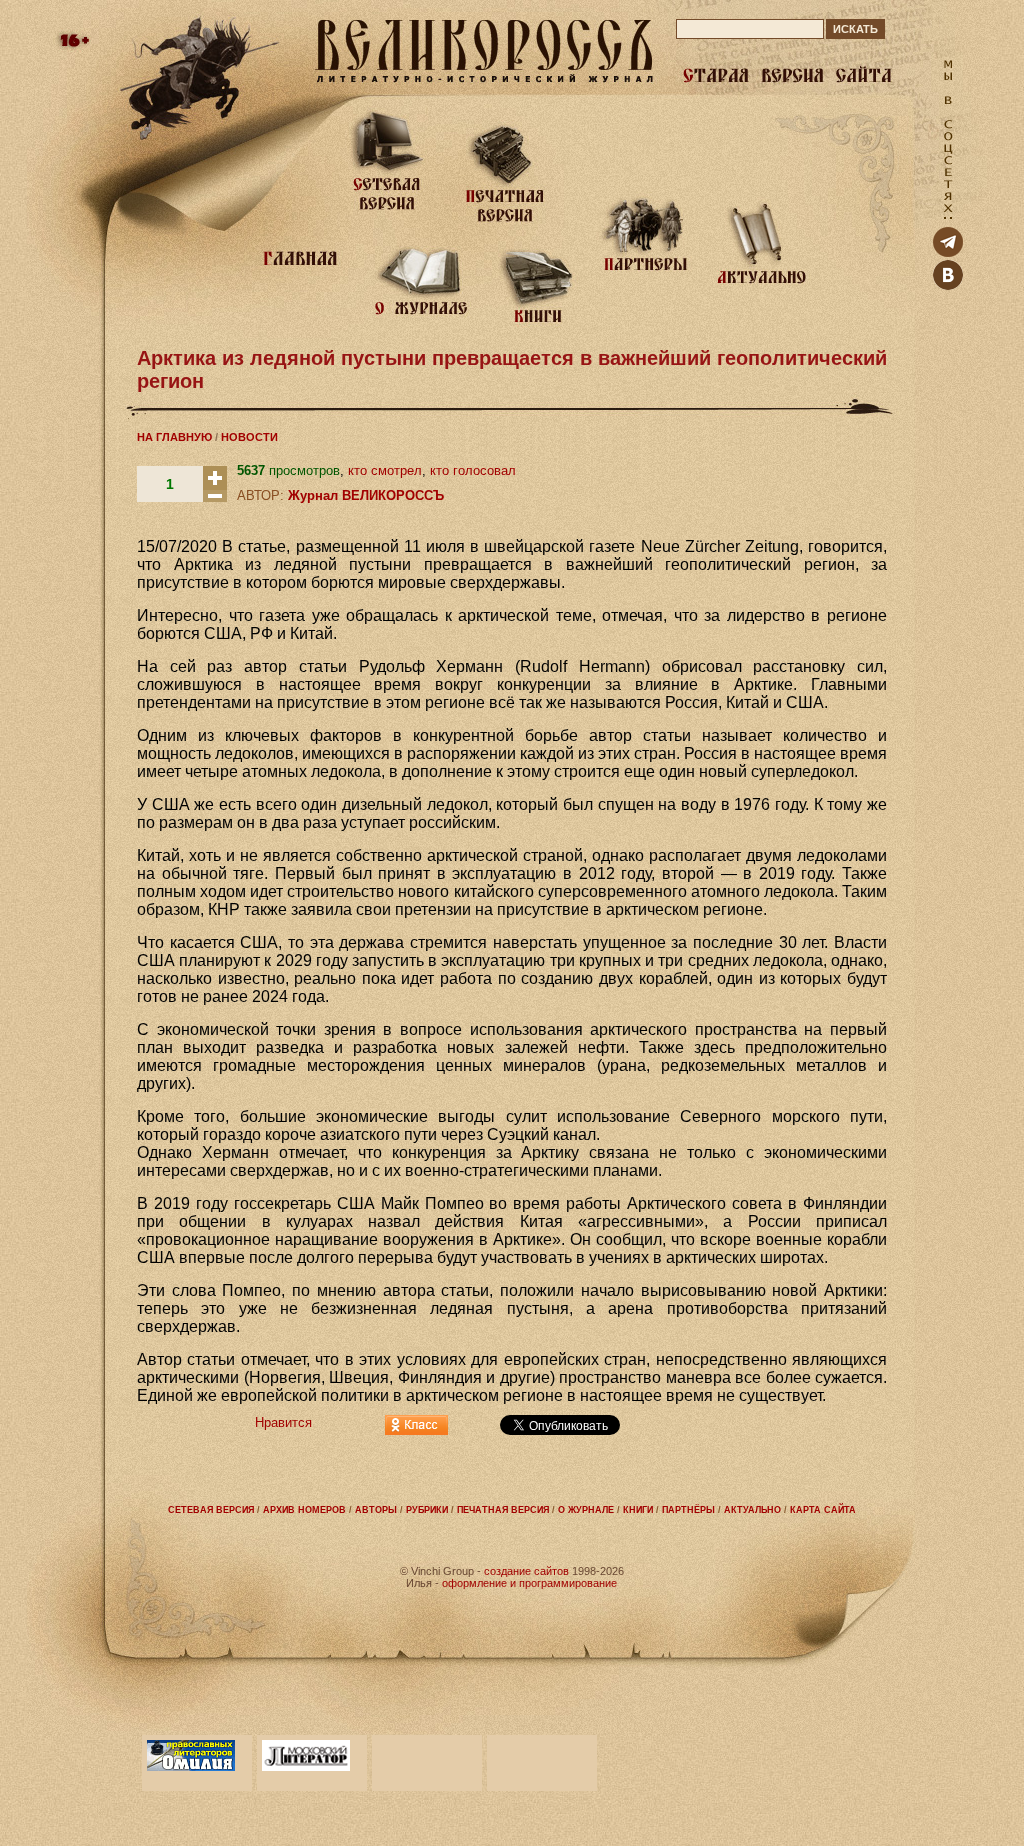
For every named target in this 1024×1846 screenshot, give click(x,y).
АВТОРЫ (376, 1510)
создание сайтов (526, 1571)
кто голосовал (473, 470)
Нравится (283, 1422)
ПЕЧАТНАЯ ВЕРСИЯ (503, 1510)
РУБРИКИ (427, 1510)
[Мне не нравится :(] (215, 497)
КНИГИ (638, 1510)
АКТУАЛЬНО (752, 1510)
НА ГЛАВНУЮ (174, 437)
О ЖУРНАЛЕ (586, 1510)
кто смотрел (385, 470)
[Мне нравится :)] (215, 485)
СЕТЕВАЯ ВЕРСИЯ (211, 1510)
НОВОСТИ (249, 437)
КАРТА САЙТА (823, 1510)
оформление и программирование (529, 1583)
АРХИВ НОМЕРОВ (304, 1510)
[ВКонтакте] (948, 285)
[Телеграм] (948, 252)
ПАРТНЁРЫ (688, 1510)
